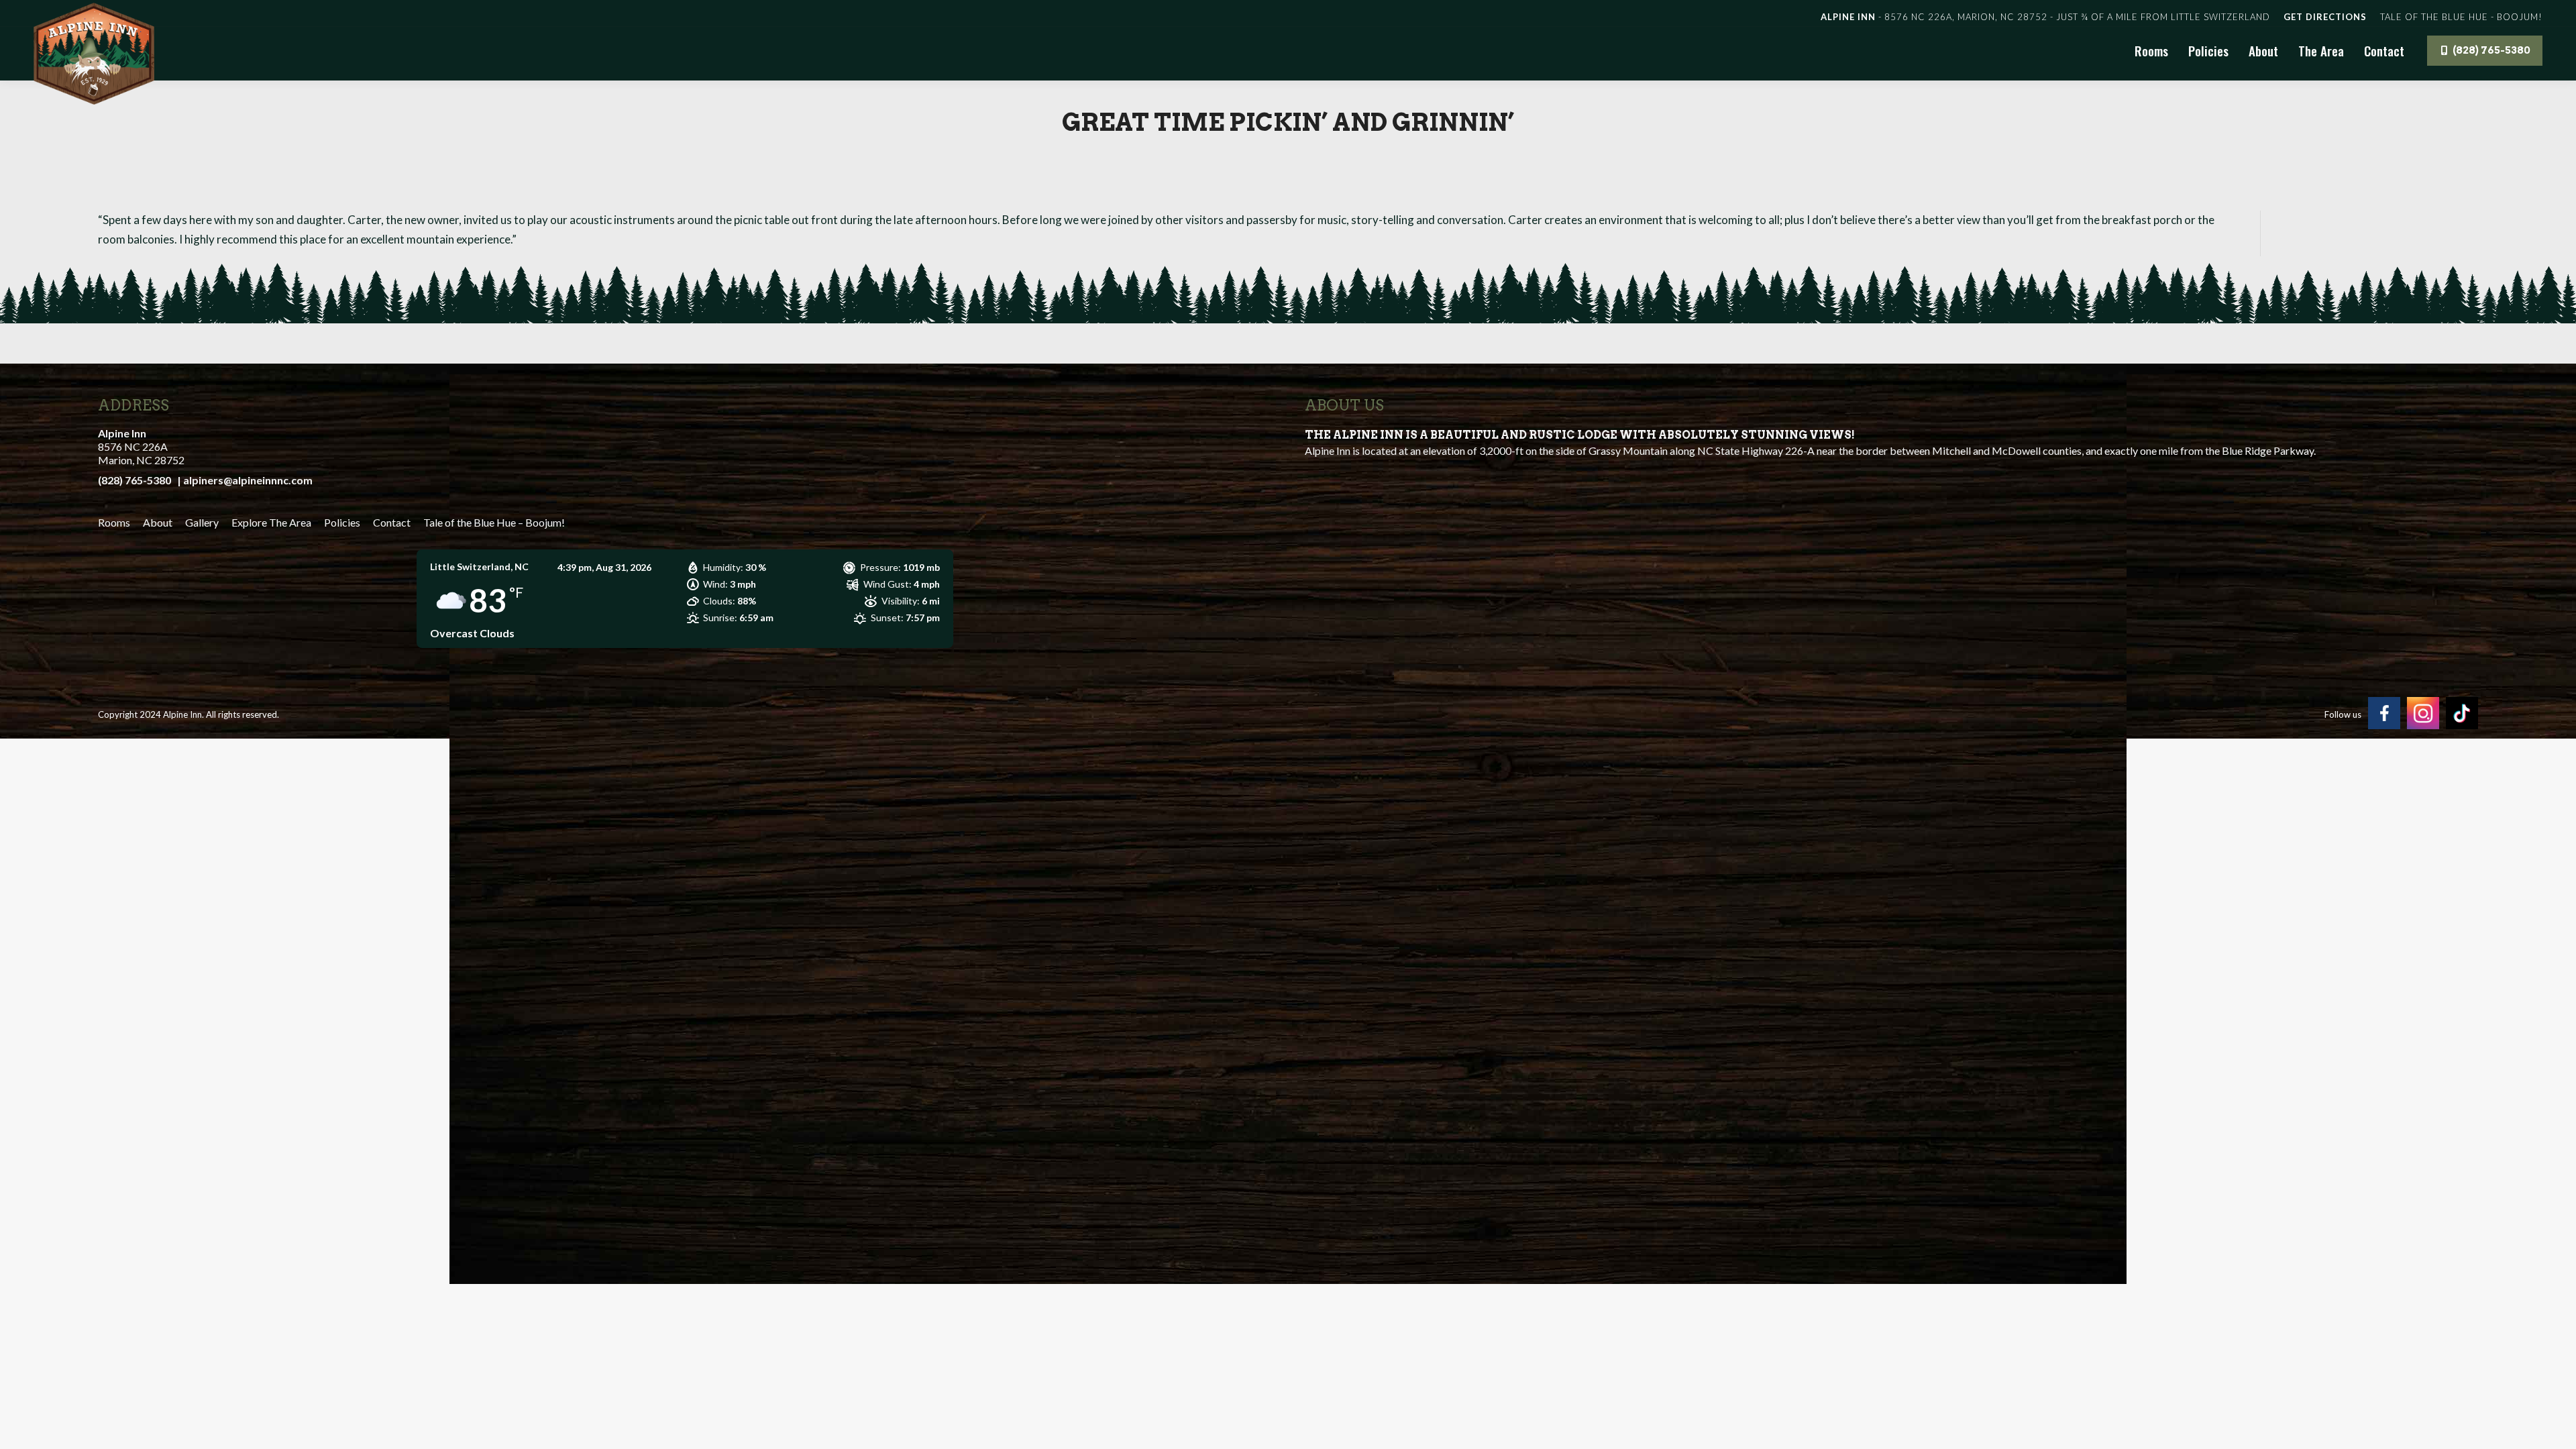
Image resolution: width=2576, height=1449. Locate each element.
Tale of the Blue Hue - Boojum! (2461, 17)
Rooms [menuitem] (114, 522)
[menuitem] (158, 523)
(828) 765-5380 (135, 480)
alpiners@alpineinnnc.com (248, 480)
